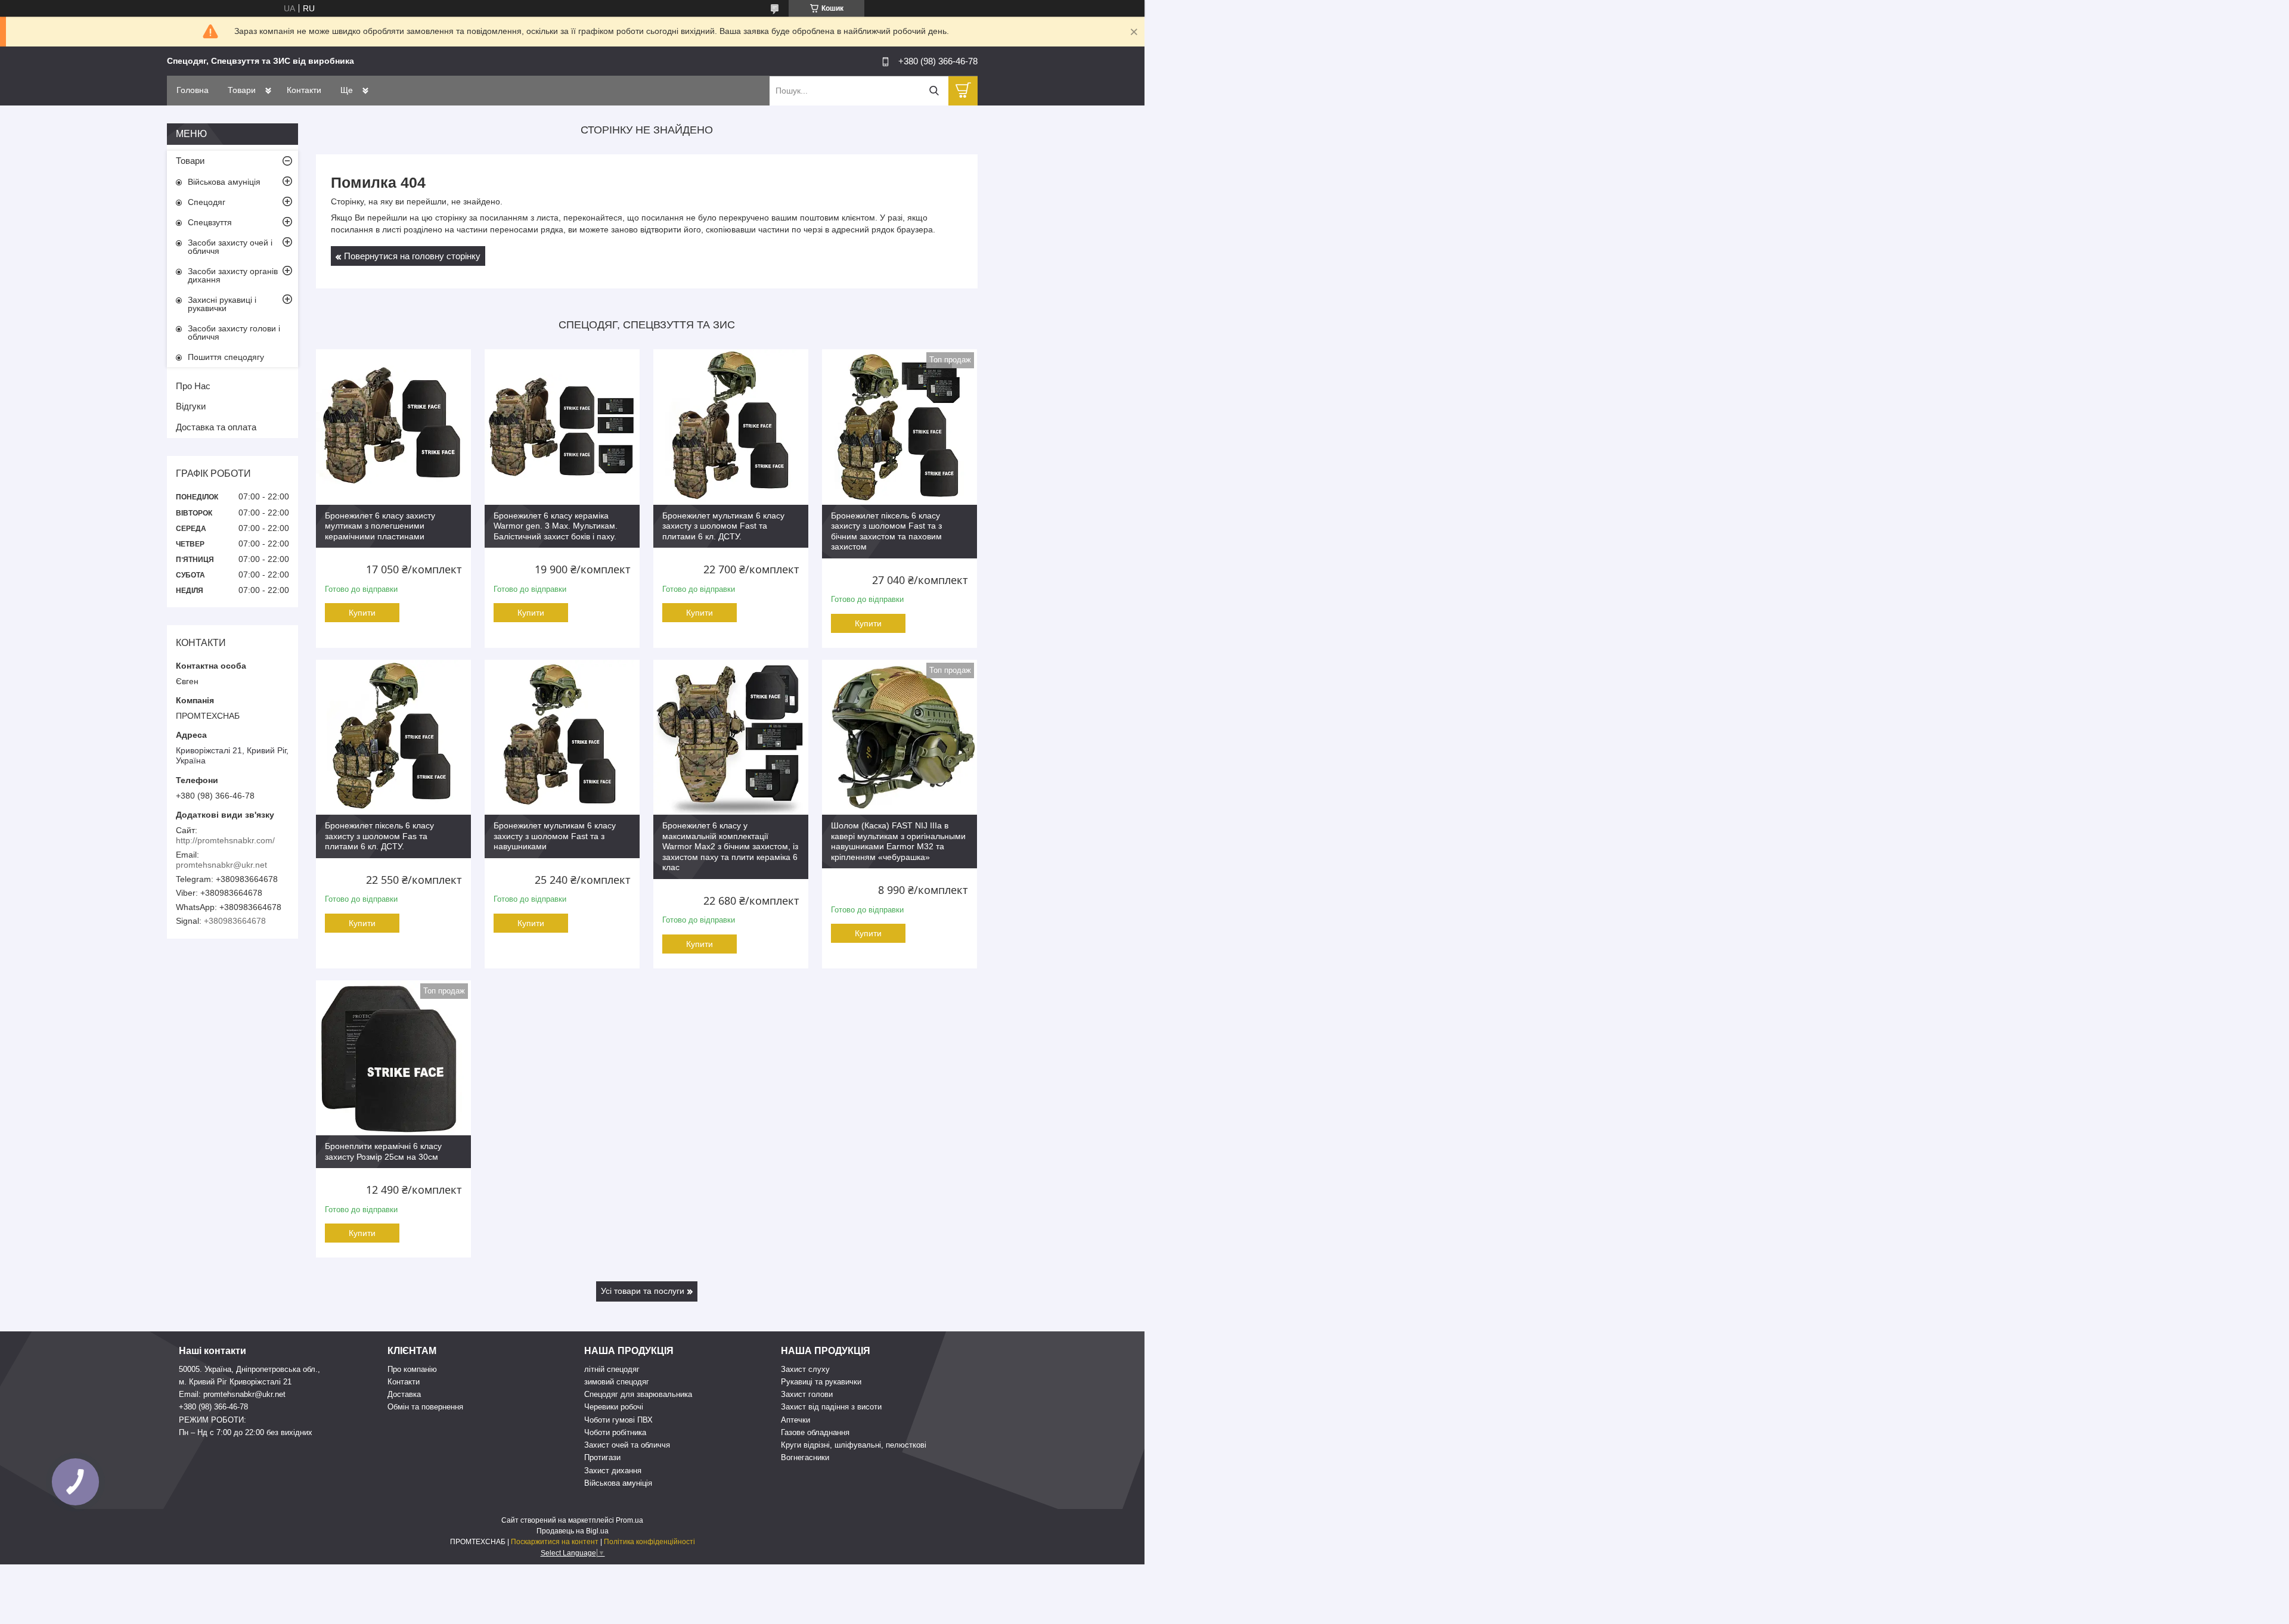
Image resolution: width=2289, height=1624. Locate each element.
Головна (193, 90)
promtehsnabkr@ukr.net (221, 865)
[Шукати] (934, 91)
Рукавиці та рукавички (821, 1382)
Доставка (404, 1394)
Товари (242, 90)
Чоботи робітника (615, 1432)
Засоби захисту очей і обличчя (230, 247)
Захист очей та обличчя (627, 1445)
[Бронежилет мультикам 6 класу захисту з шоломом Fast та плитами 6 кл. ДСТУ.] (731, 427)
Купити (362, 613)
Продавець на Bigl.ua (573, 1531)
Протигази (602, 1457)
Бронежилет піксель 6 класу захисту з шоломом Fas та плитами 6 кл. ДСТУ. (379, 836)
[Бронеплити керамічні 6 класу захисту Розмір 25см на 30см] (393, 1058)
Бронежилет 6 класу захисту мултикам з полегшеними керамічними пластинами (380, 526)
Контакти (304, 90)
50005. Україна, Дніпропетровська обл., (249, 1369)
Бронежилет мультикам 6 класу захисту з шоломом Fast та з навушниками (555, 836)
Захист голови (807, 1394)
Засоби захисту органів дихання (233, 275)
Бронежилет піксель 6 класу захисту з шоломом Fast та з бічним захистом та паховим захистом (886, 531)
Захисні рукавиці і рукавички (222, 304)
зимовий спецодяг (617, 1382)
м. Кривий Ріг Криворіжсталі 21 (235, 1382)
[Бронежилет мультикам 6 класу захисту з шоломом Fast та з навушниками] (562, 737)
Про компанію (412, 1369)
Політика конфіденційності (649, 1542)
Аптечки (795, 1420)
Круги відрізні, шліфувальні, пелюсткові (854, 1445)
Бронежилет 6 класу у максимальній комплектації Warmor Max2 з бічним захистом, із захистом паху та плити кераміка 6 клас (730, 846)
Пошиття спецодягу (226, 357)
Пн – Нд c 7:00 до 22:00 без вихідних (246, 1432)
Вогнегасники (805, 1457)
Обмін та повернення (425, 1407)
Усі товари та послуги (643, 1291)
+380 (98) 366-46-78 (213, 1407)
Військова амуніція (224, 182)
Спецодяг (207, 202)
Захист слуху (805, 1369)
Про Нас (193, 386)
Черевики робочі (614, 1407)
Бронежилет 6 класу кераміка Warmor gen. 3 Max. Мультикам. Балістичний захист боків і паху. (556, 526)
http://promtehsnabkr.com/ (225, 840)
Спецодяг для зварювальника (638, 1394)
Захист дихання (613, 1471)
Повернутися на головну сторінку (412, 256)
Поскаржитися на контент (555, 1542)
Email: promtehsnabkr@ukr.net (232, 1394)
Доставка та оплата (216, 427)
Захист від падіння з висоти (831, 1407)
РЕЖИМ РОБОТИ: (213, 1420)
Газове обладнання (815, 1432)
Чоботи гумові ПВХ (618, 1420)
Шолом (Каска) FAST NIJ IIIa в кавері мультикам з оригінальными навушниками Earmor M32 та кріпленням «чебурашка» (898, 841)
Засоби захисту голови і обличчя (234, 333)
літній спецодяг (612, 1369)
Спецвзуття (210, 222)
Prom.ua (629, 1520)
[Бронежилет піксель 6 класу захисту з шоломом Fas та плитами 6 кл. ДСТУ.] (393, 737)
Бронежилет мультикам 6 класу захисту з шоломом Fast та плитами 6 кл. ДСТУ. (723, 526)
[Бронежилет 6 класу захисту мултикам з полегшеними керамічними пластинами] (393, 427)
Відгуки (191, 406)
